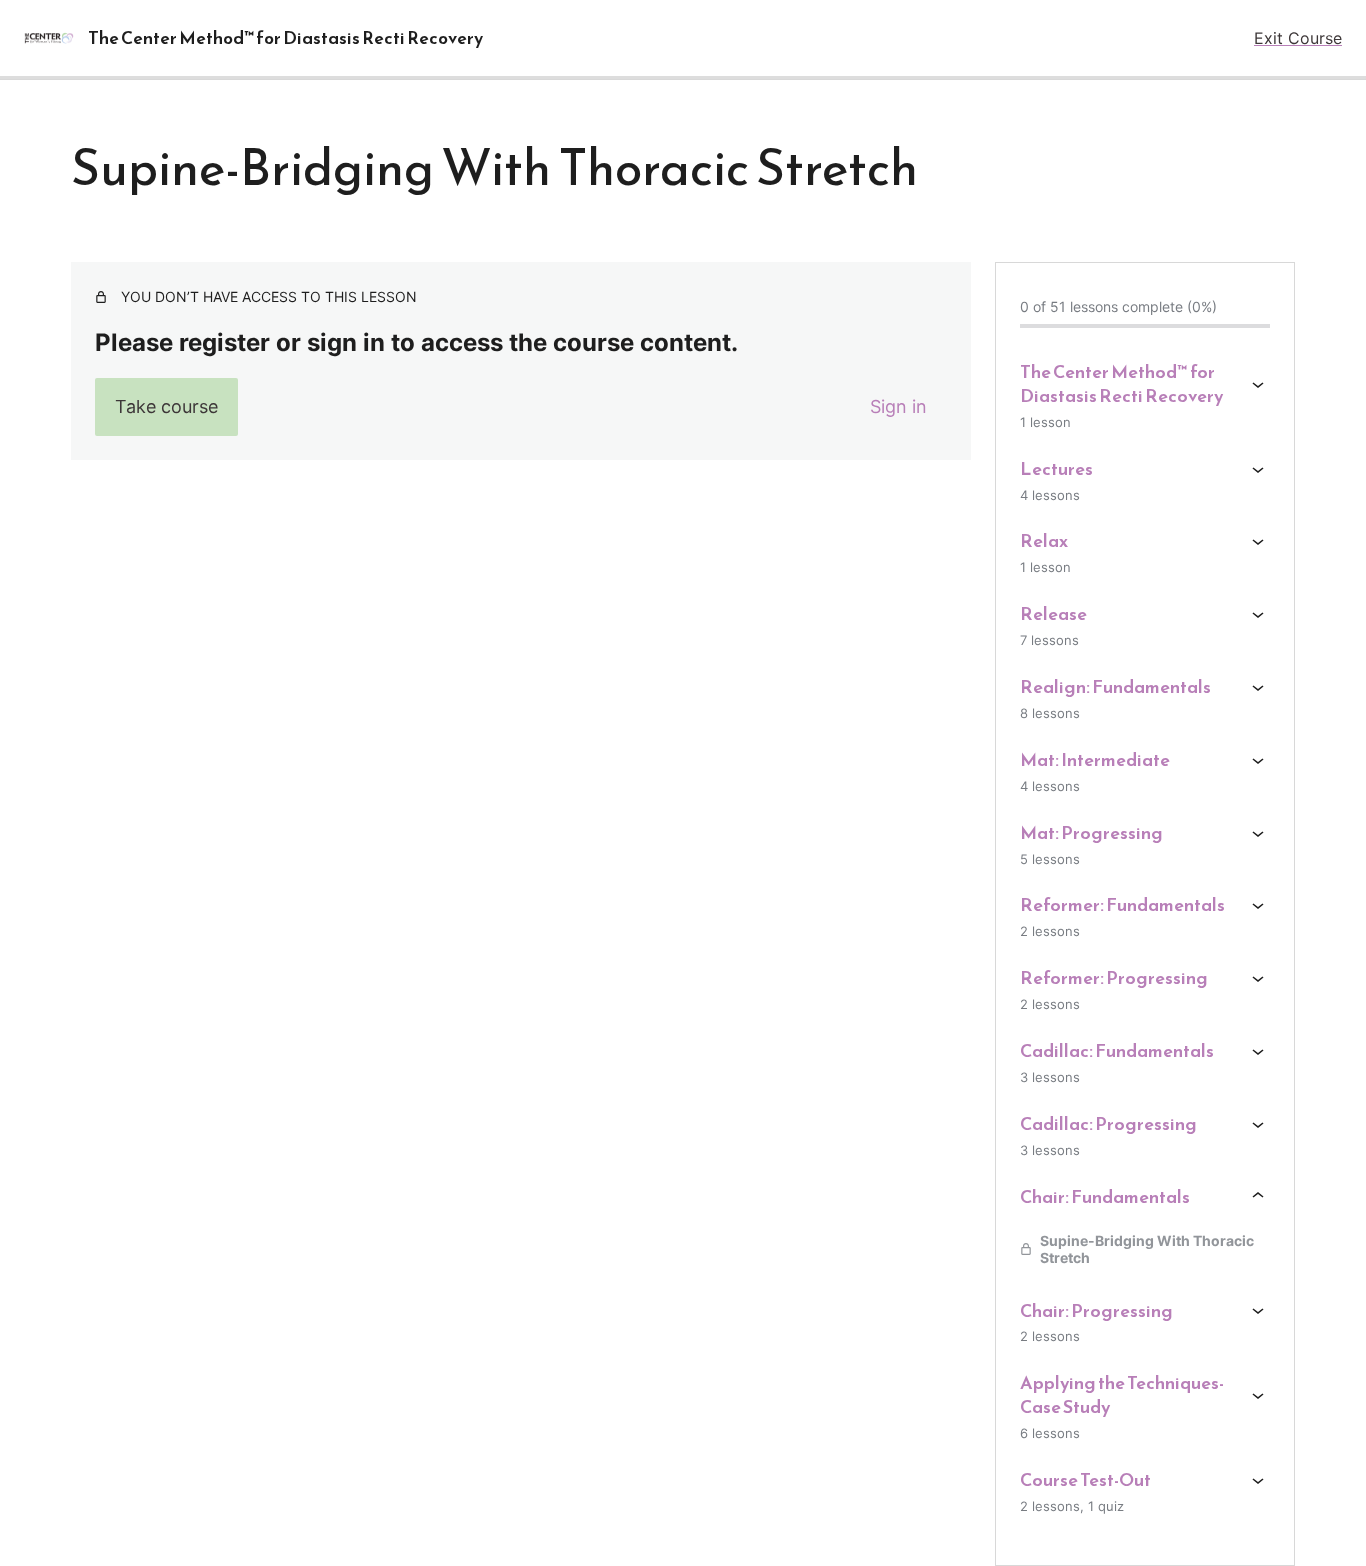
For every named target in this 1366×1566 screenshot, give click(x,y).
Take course (166, 406)
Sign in (898, 406)
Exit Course (1298, 38)
